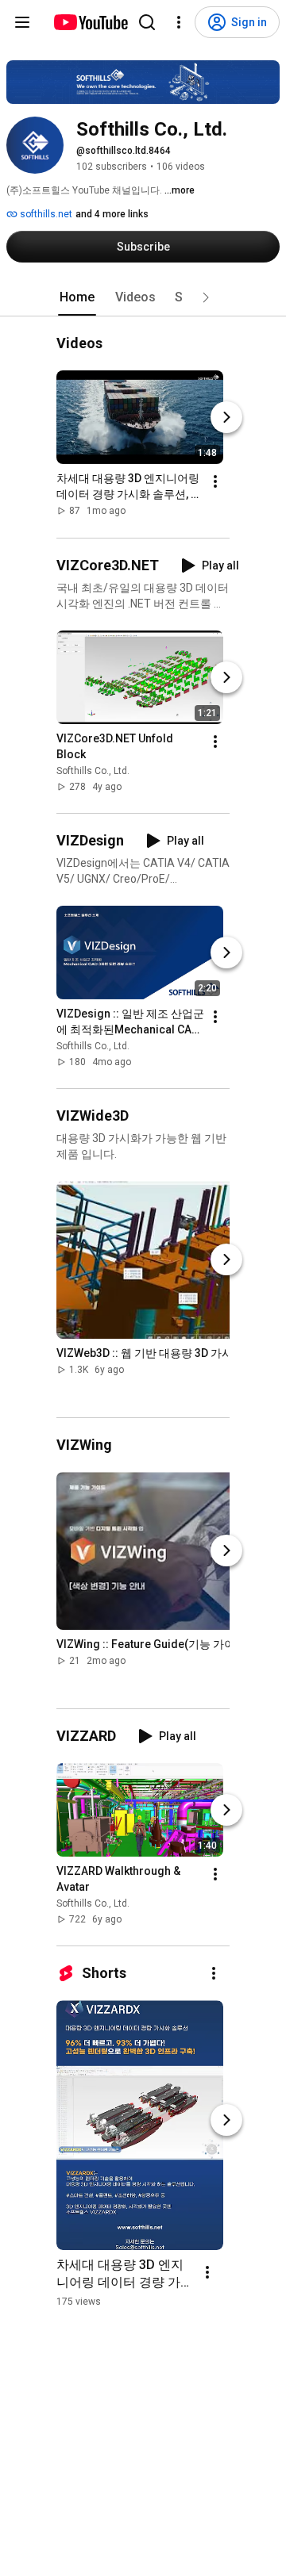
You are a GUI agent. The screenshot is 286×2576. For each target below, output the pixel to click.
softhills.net (45, 214)
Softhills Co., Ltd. (93, 771)
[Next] (226, 418)
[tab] (77, 297)
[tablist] (143, 297)
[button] (206, 297)
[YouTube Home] (90, 22)
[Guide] (22, 22)
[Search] (147, 22)
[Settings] (179, 22)
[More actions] (215, 482)
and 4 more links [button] (112, 214)
